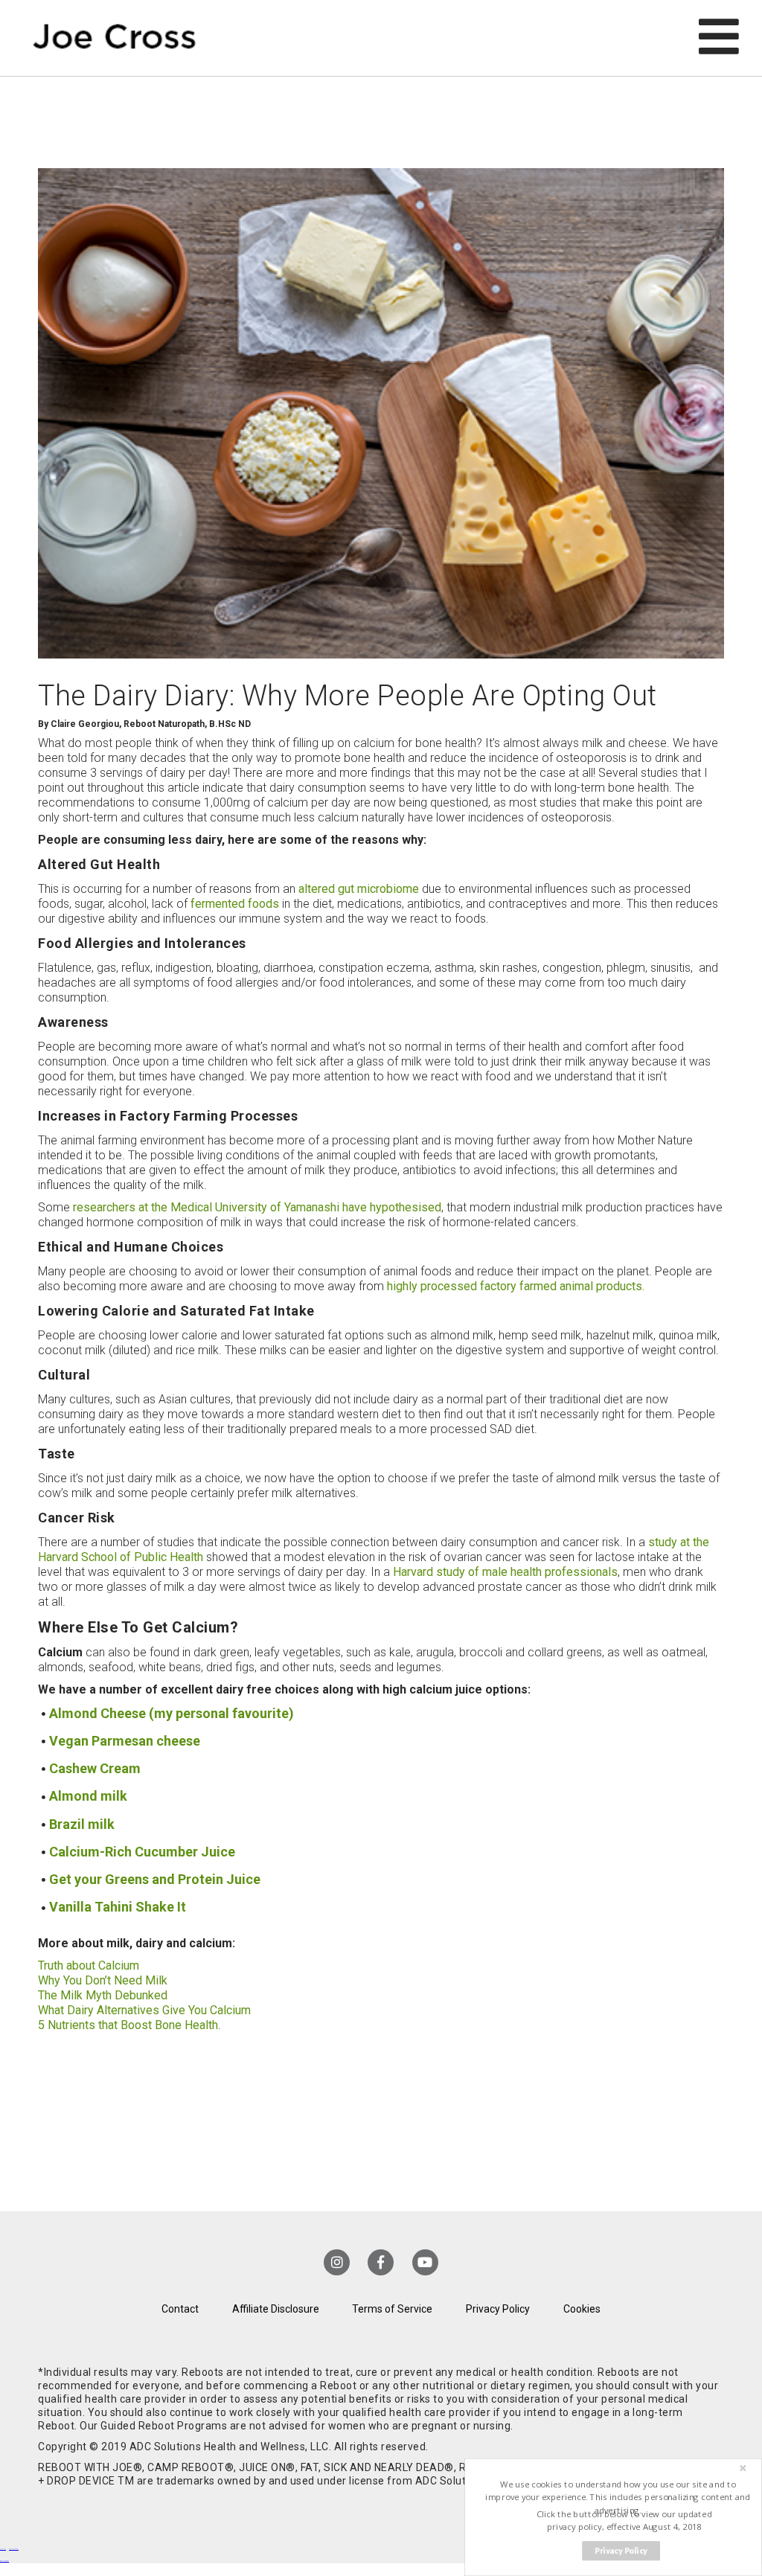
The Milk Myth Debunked (103, 1995)
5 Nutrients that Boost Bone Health (128, 2025)
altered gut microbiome (359, 889)
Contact (180, 2309)
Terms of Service (392, 2309)
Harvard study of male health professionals (505, 1572)
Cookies (582, 2309)
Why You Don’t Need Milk (103, 1980)
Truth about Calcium (89, 1965)
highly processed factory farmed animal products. (516, 1286)
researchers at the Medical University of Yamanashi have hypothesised (257, 1207)
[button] (618, 2497)
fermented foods (235, 904)
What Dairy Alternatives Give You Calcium (144, 2010)
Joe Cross (114, 38)
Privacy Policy (498, 2309)
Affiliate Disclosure (276, 2309)
